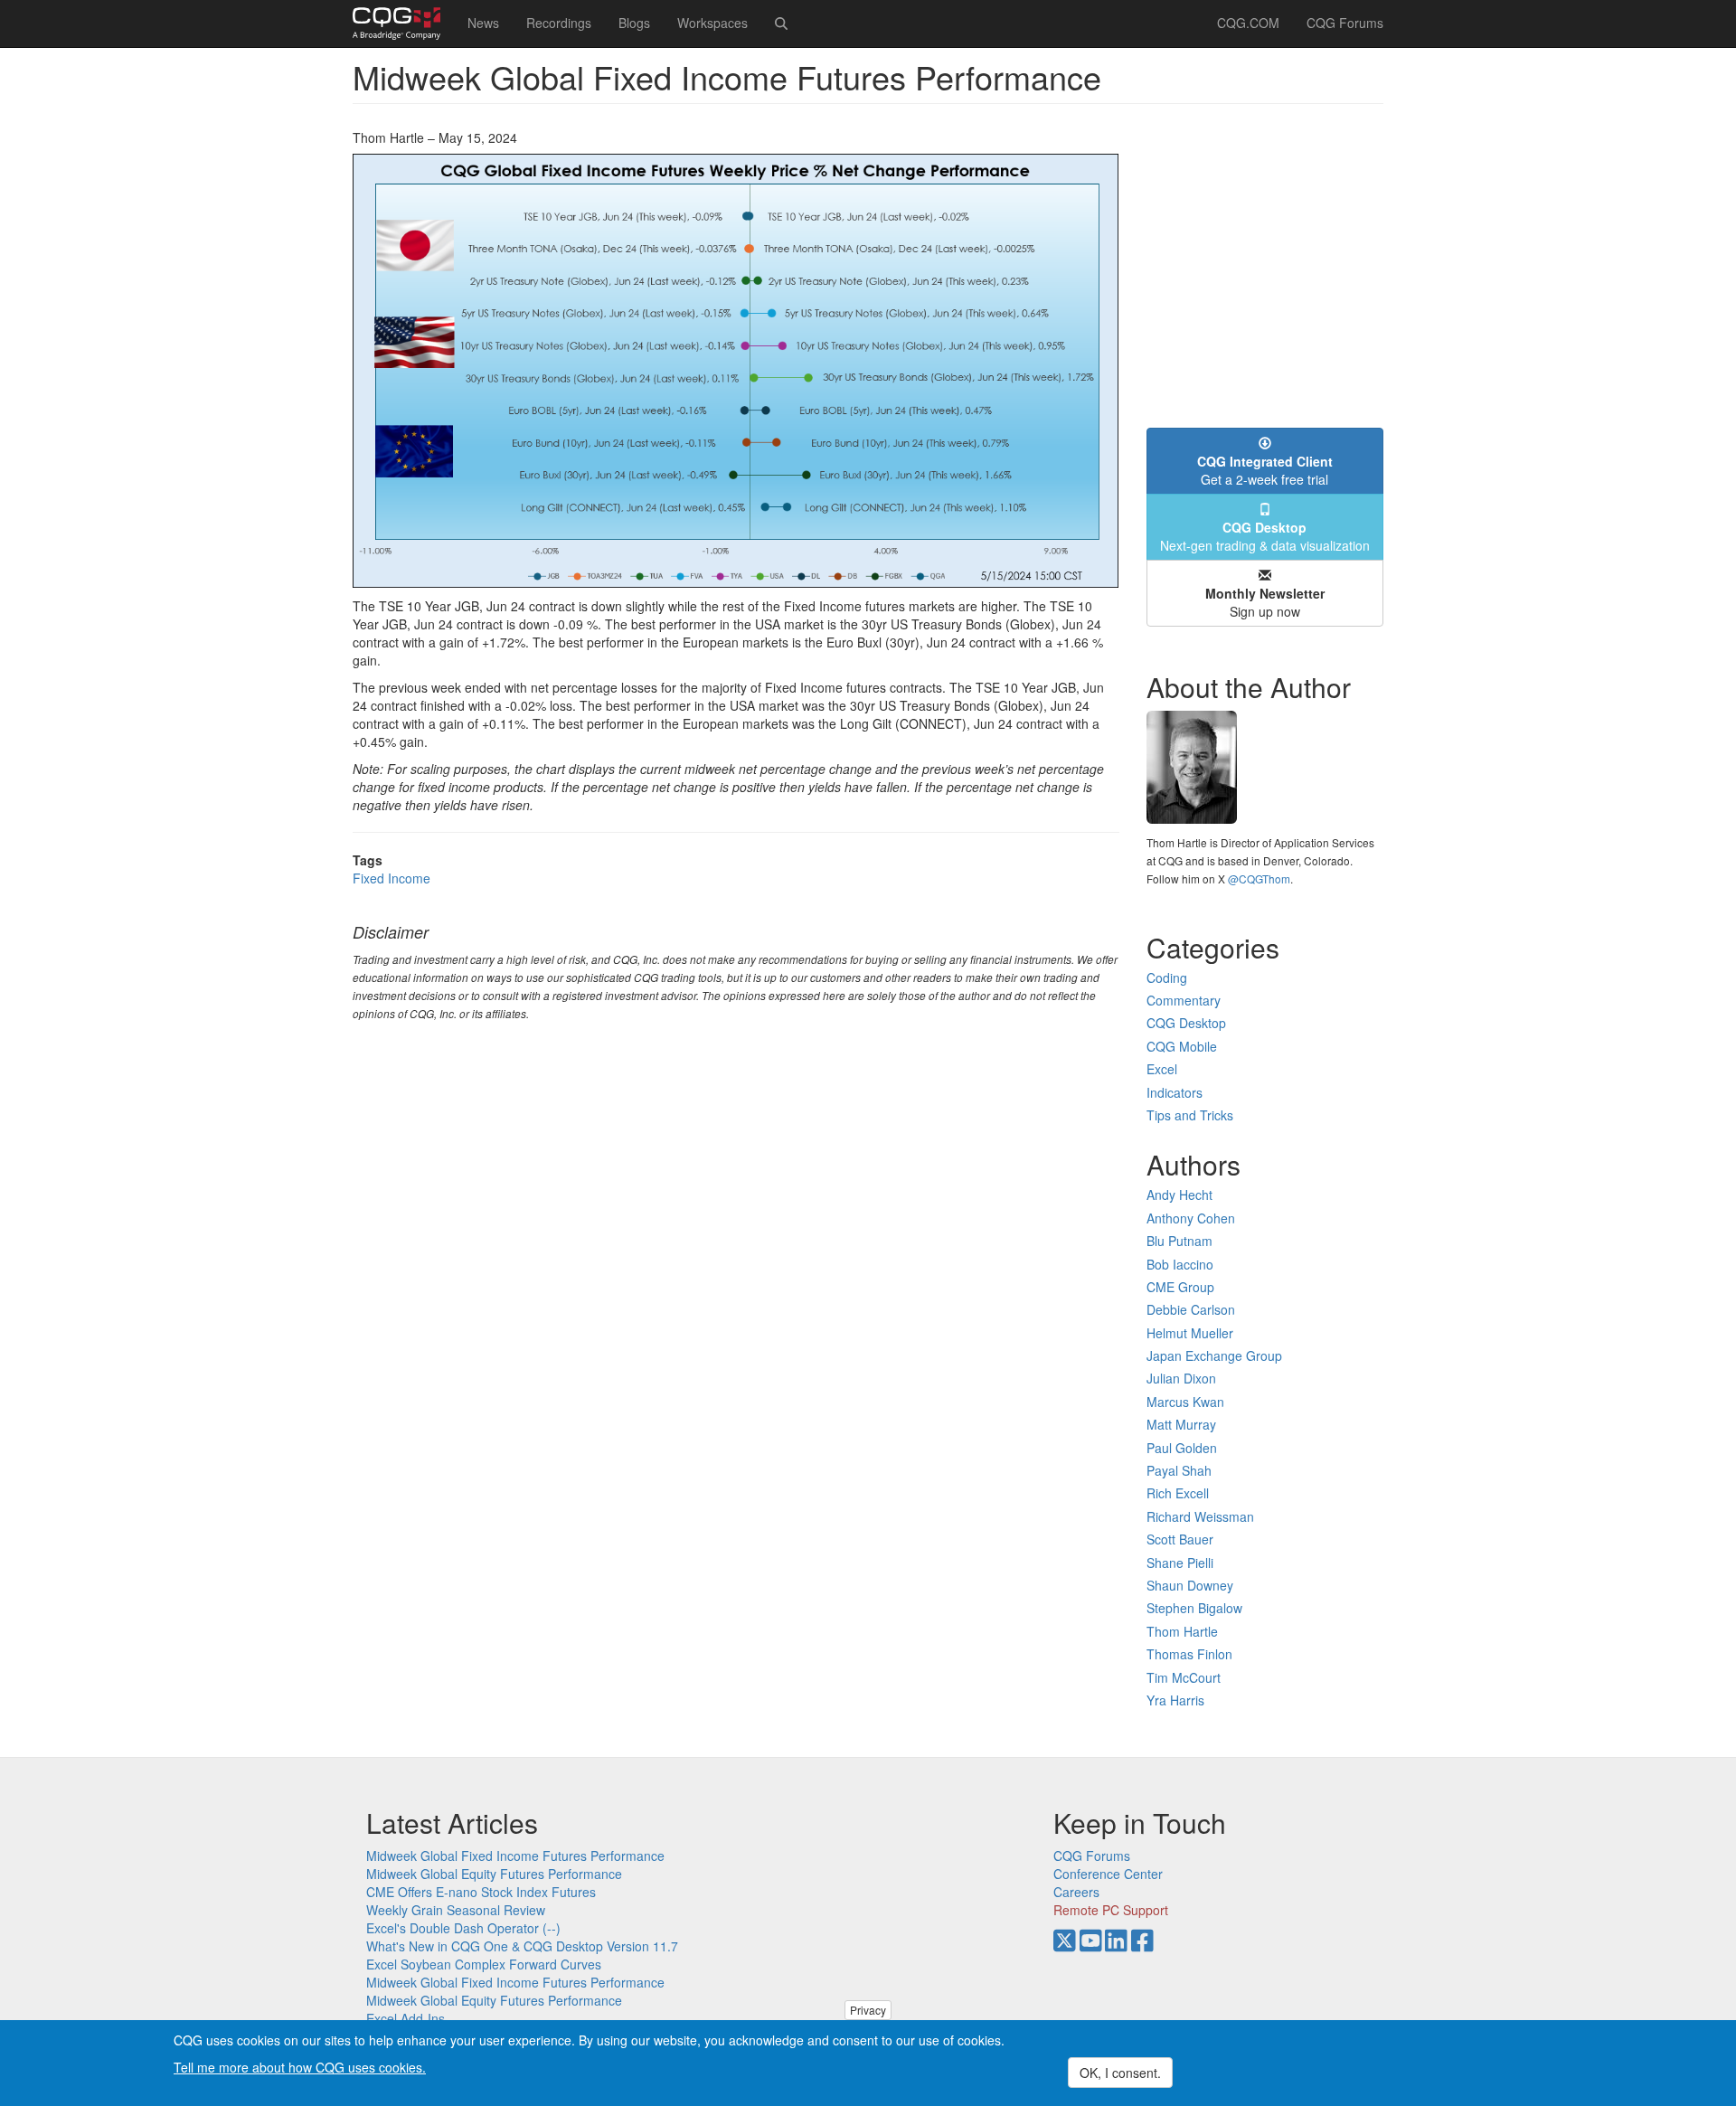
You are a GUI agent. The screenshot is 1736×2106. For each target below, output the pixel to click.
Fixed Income (392, 878)
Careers (1076, 1892)
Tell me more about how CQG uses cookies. (300, 2066)
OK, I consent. (1120, 2073)
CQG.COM (1248, 23)
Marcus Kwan (1185, 1402)
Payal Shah (1179, 1470)
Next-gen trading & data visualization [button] (1265, 536)
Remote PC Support (1111, 1910)
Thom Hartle (1182, 1631)
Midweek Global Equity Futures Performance (494, 1874)
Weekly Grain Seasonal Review (456, 1910)
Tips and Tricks (1190, 1115)
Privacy (868, 2010)
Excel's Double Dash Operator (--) (463, 1928)
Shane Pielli (1180, 1563)
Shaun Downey (1190, 1585)
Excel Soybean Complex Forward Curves (484, 1964)
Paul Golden (1182, 1448)
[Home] (403, 24)
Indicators (1175, 1092)
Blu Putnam (1179, 1241)
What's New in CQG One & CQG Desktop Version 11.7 (522, 1946)
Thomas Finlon (1189, 1654)
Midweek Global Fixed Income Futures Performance (515, 1856)
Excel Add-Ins (406, 2018)
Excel (1162, 1069)
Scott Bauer (1180, 1539)
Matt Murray (1181, 1424)
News (483, 23)
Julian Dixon (1181, 1378)
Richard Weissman (1200, 1516)
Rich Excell (1178, 1493)
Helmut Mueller (1190, 1333)
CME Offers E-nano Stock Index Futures (481, 1892)
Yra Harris (1175, 1700)
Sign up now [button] (1265, 602)
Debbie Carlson (1191, 1309)
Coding (1167, 977)
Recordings (559, 23)
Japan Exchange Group (1214, 1355)
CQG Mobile (1182, 1046)
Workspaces (712, 23)
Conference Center (1108, 1874)
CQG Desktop (1186, 1023)
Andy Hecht (1179, 1195)
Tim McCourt (1184, 1677)
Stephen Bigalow (1194, 1608)
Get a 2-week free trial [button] (1265, 470)
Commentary (1184, 1000)
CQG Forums (1345, 23)
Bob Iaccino (1180, 1264)
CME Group (1180, 1287)
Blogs (634, 23)
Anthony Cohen (1191, 1218)
